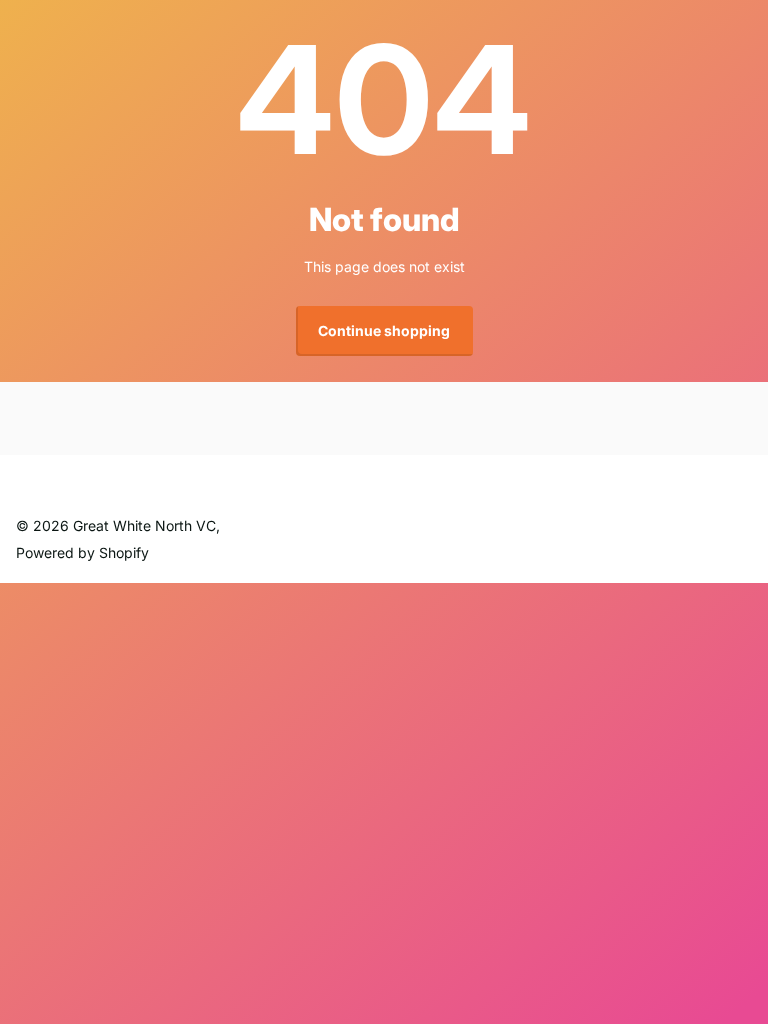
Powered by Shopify (82, 552)
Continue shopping (384, 330)
